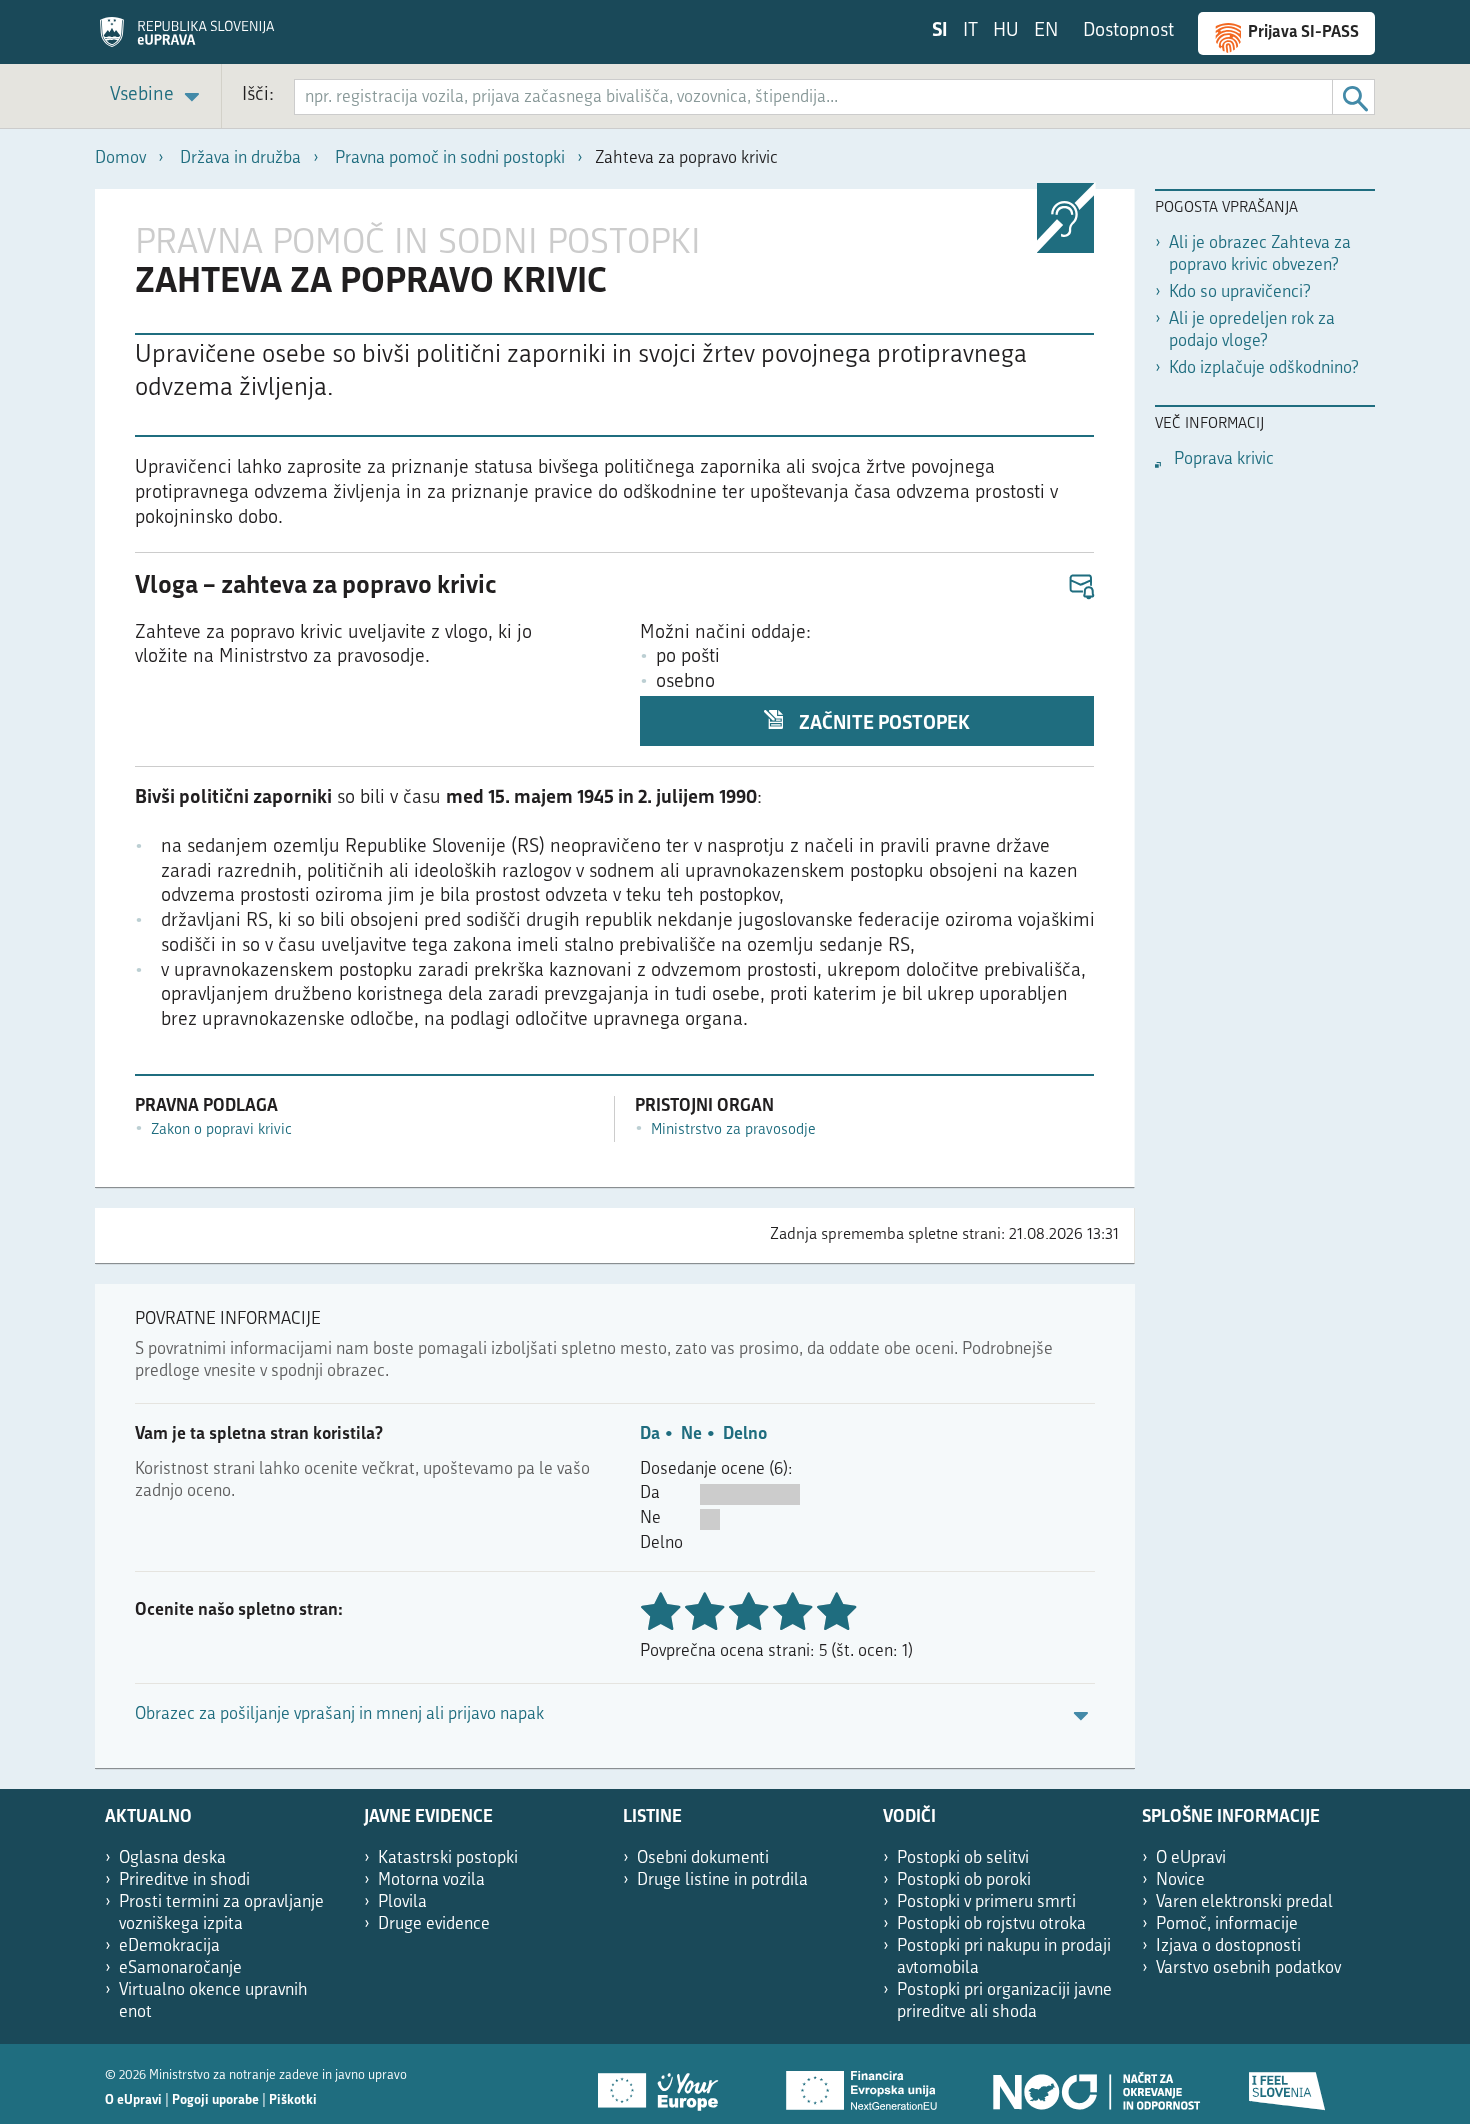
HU (1006, 31)
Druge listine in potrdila (722, 1880)
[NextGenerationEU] (863, 2084)
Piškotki (293, 2100)
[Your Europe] (665, 2084)
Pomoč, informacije (1227, 1924)
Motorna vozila (431, 1880)
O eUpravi (1191, 1858)
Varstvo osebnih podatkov (1248, 1968)
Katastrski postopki (448, 1858)
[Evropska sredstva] (1288, 2084)
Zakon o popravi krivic (221, 1130)
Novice (1180, 1880)
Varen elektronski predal (1244, 1902)
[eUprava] (187, 39)
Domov (120, 158)
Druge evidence (434, 1924)
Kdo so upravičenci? (1240, 292)
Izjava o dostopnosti (1228, 1946)
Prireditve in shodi (184, 1880)
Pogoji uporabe (215, 2100)
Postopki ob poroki (964, 1880)
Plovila (402, 1902)
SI (940, 31)
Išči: (258, 95)
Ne (691, 1434)
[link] (158, 96)
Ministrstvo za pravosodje (733, 1130)
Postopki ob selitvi (963, 1858)
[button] (1080, 587)
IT (970, 31)
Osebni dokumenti (703, 1858)
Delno (745, 1434)
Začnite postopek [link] (882, 724)
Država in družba (240, 158)
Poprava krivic (1224, 459)
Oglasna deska (172, 1858)
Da (650, 1434)
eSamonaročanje (180, 1968)
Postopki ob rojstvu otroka (991, 1924)
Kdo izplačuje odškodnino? (1264, 368)
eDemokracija (169, 1946)
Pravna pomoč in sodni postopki (450, 158)
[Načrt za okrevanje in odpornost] (1095, 2084)
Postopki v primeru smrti (986, 1902)
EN (1046, 31)
